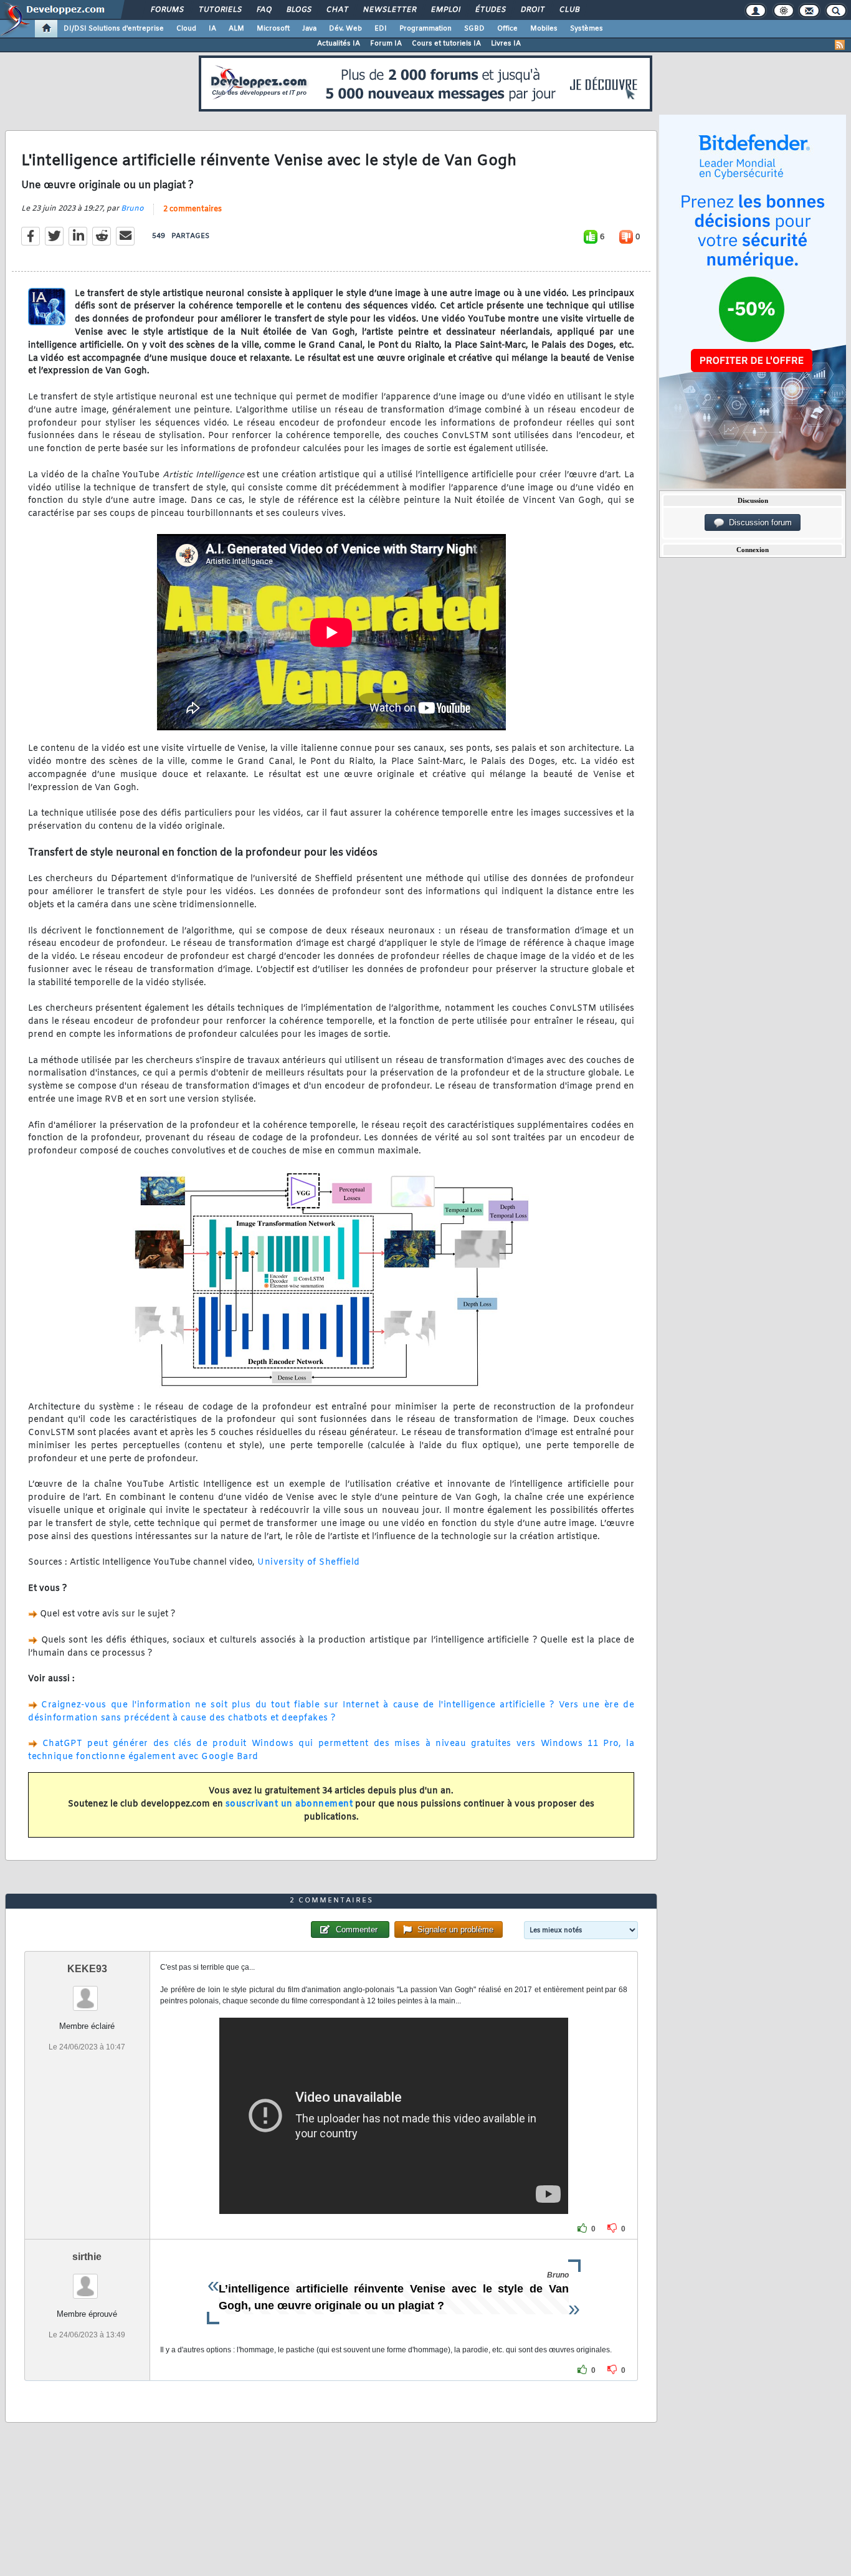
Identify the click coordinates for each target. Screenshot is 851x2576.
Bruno (132, 209)
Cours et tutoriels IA (446, 44)
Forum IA (386, 44)
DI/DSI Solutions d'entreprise (114, 29)
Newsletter (389, 10)
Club (569, 10)
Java (309, 29)
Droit (532, 10)
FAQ (264, 10)
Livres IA (506, 44)
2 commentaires (193, 209)
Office (507, 29)
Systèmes (587, 29)
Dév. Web (345, 29)
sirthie (87, 2257)
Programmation (425, 29)
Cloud (186, 29)
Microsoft (273, 29)
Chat (337, 10)
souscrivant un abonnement (289, 1804)
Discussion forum (758, 522)
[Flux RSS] (840, 45)
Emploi (445, 10)
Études (490, 10)
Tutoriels (220, 10)
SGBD (474, 29)
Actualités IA (339, 44)
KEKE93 (87, 1969)
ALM (236, 29)
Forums (167, 10)
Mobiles (544, 29)
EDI (381, 29)
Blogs (298, 10)
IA (212, 29)
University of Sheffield (309, 1562)
